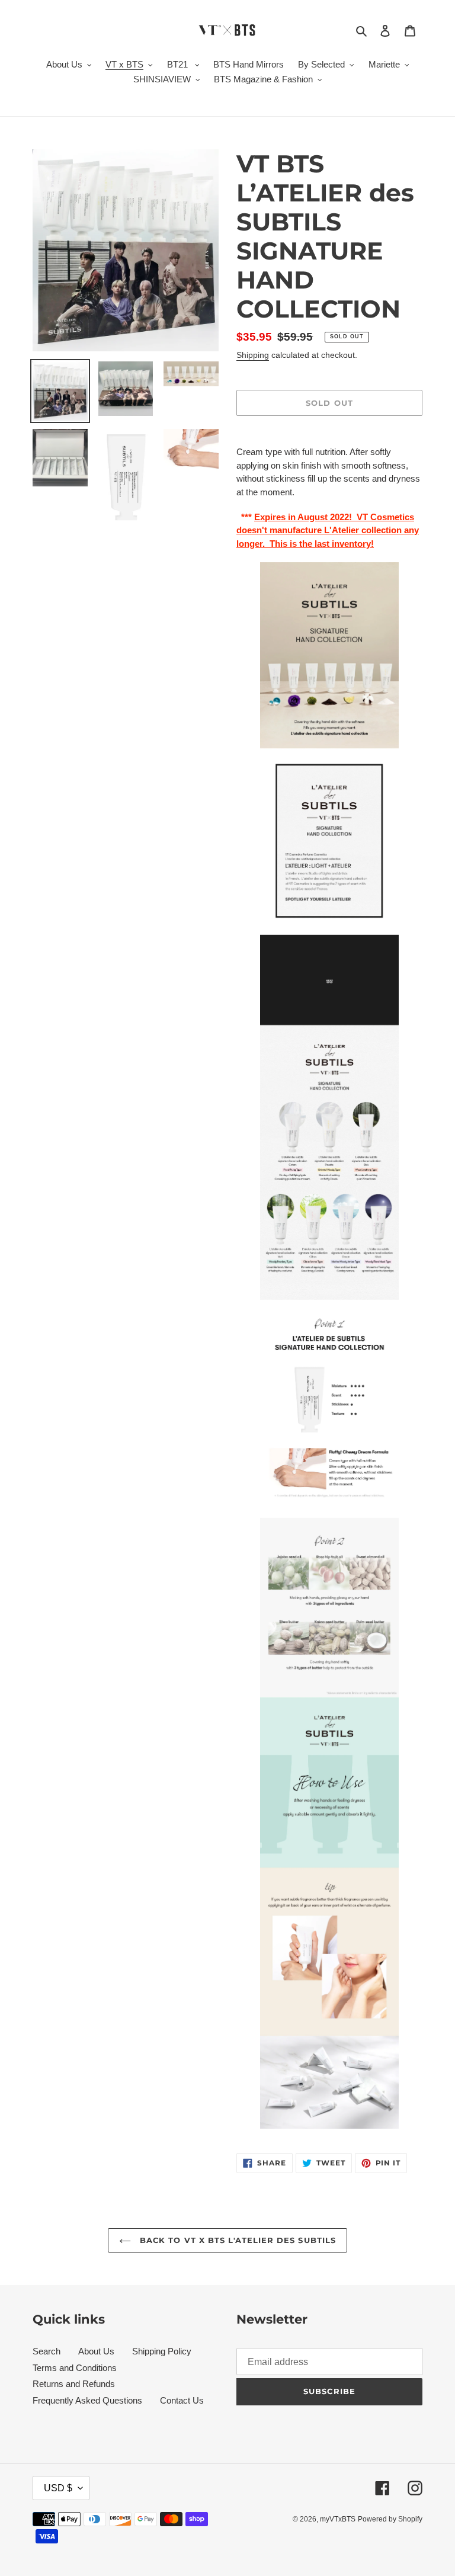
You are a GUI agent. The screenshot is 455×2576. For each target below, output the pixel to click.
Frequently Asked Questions (87, 2400)
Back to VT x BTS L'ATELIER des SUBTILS (236, 2240)
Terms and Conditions (75, 2368)
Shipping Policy (162, 2351)
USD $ (58, 2488)
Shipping (253, 355)
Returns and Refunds (74, 2384)
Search (47, 2351)
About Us (96, 2351)
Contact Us (182, 2400)
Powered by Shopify (390, 2519)
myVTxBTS (338, 2519)
